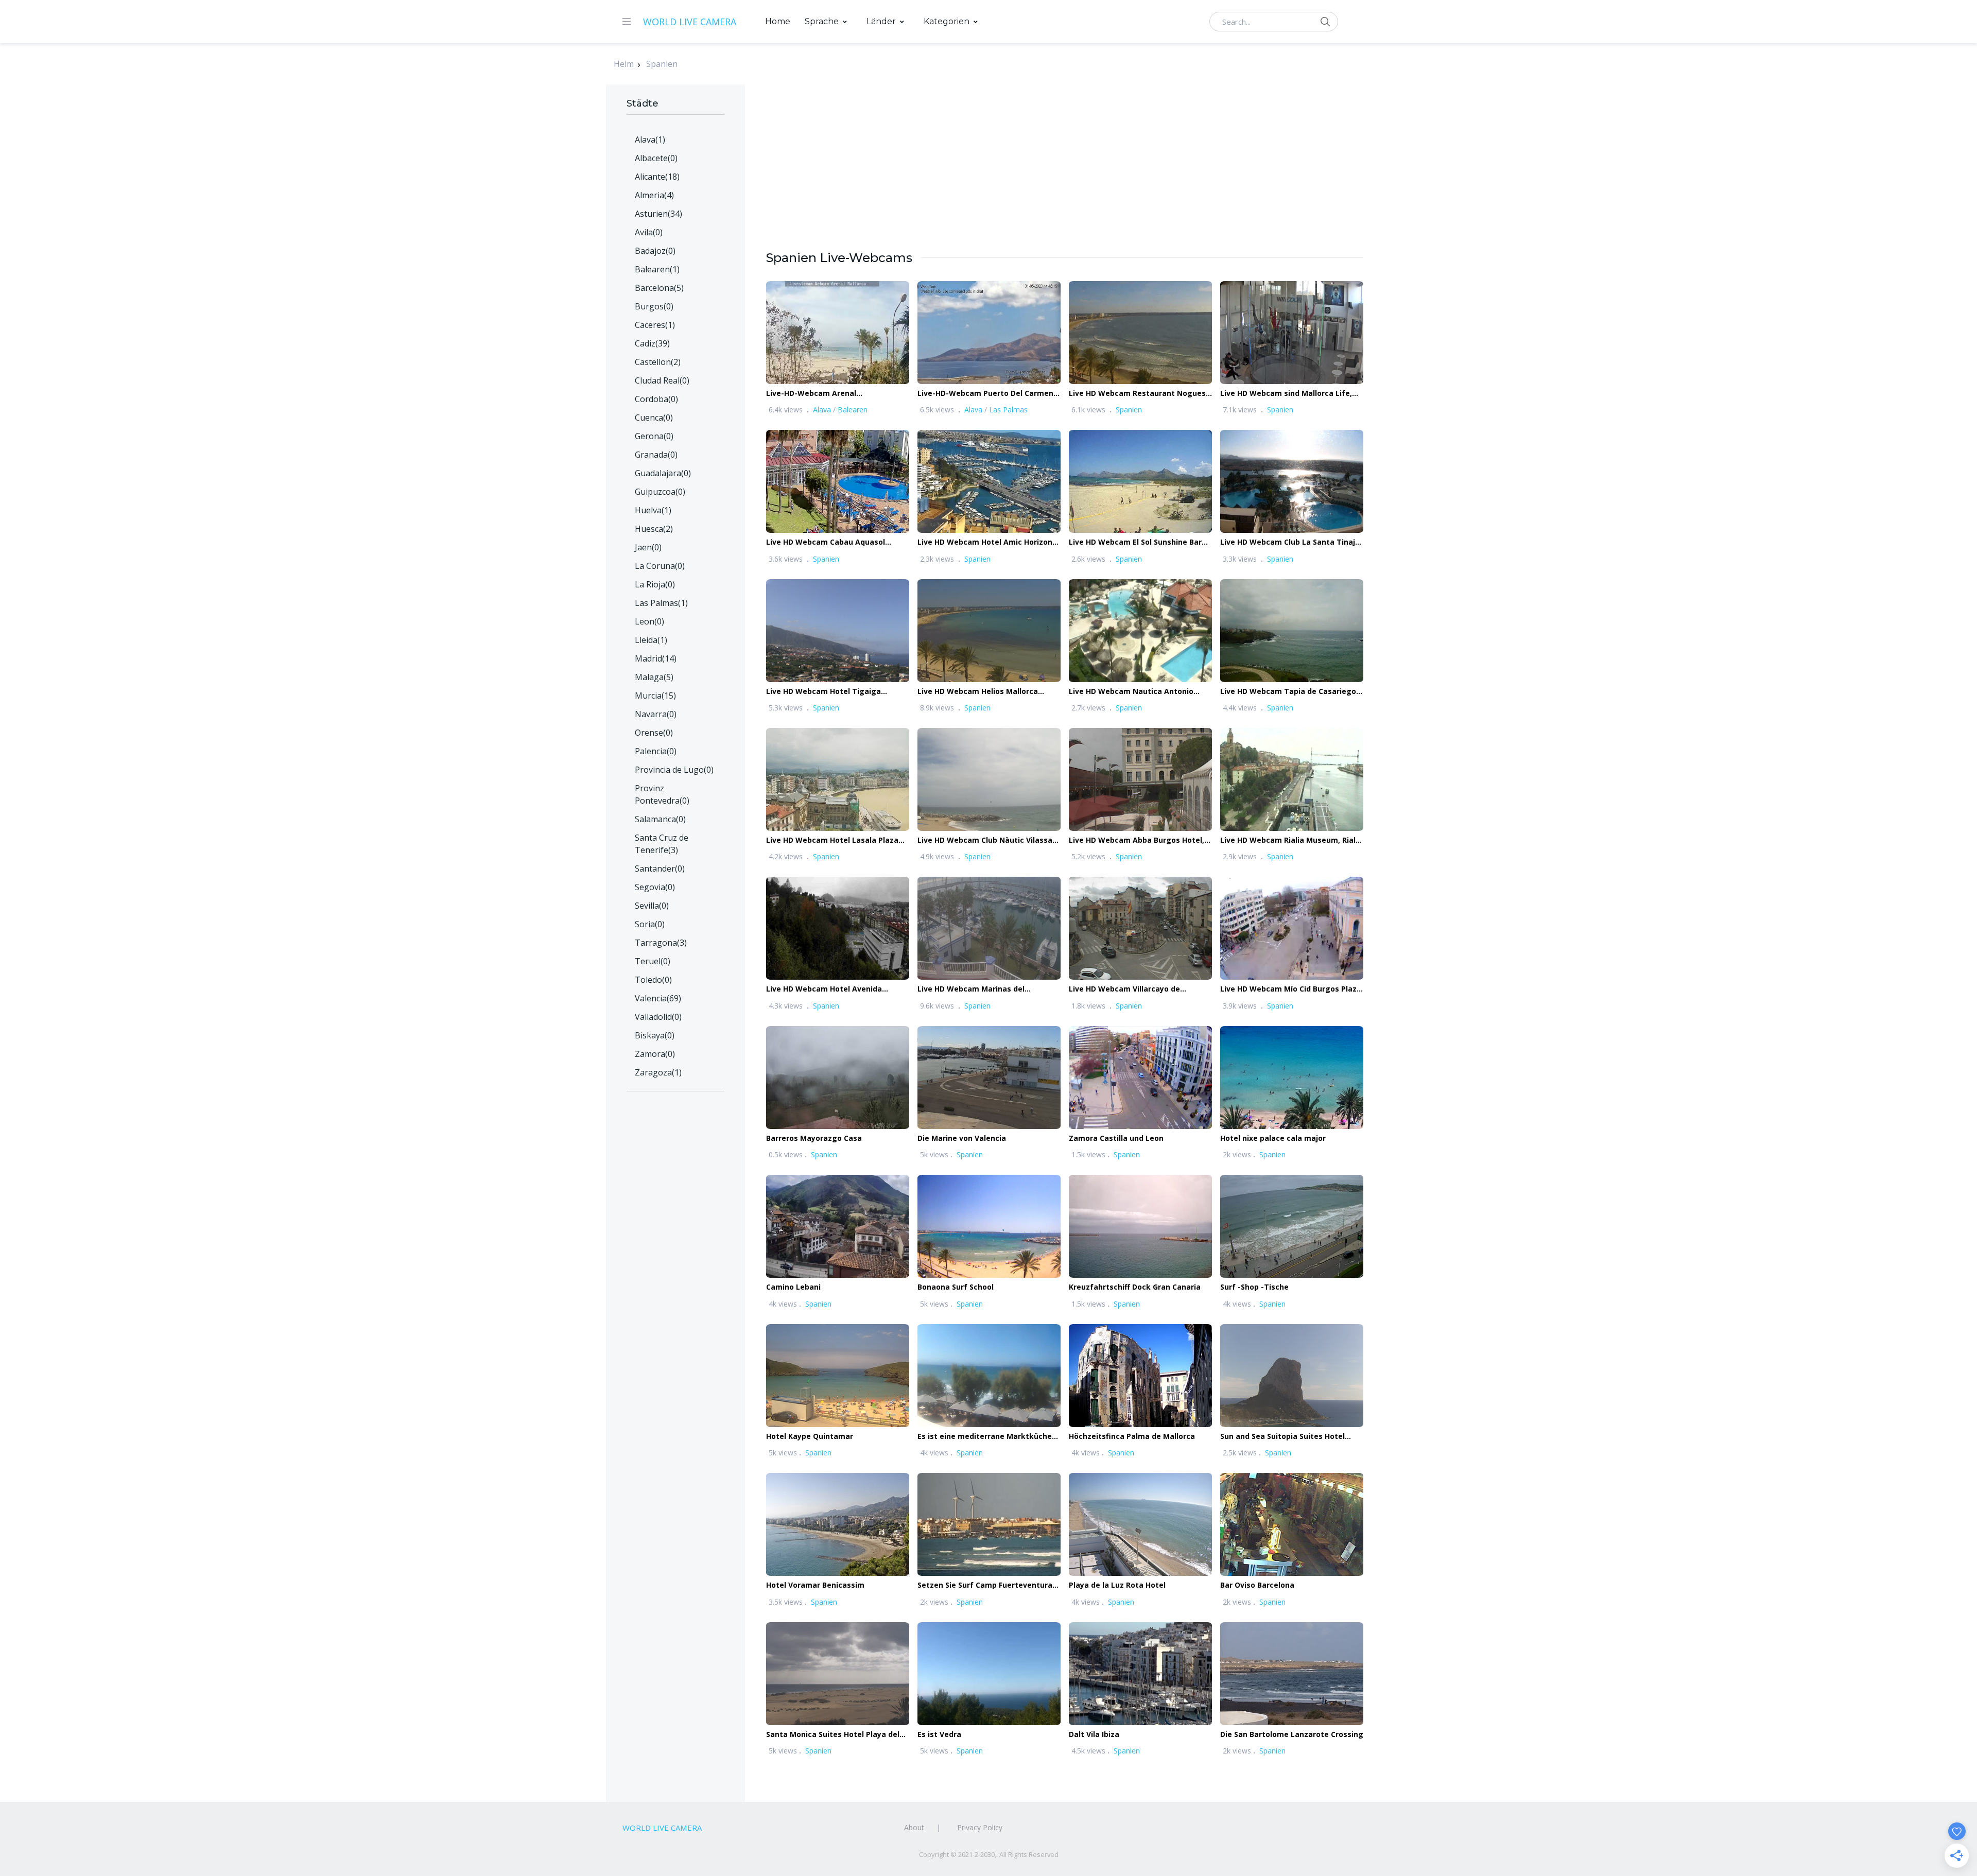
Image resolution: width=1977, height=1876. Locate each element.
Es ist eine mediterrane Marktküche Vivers (985, 1437)
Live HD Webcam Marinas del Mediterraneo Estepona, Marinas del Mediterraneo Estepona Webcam (985, 989)
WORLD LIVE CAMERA (690, 22)
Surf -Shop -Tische (1254, 1287)
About (914, 1827)
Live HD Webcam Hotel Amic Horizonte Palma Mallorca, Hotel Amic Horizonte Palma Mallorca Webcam (989, 542)
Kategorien (947, 21)
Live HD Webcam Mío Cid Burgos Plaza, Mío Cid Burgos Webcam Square (1292, 989)
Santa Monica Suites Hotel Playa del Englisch (833, 1735)
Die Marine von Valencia (962, 1138)
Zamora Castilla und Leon (1116, 1138)
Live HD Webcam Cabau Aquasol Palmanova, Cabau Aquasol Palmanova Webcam (826, 542)
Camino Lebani (793, 1287)
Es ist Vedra (939, 1734)
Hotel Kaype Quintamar (810, 1436)
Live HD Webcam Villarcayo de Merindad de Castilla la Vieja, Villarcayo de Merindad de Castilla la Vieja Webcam (1136, 989)
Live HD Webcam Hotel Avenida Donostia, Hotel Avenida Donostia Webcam (829, 989)
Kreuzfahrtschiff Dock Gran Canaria (1135, 1287)
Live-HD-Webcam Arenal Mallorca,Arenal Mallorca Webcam (829, 394)
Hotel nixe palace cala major (1273, 1138)
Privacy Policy (980, 1827)
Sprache (822, 21)
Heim (624, 64)
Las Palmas (1008, 410)
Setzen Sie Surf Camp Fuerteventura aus (985, 1585)
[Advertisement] (1065, 177)
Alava (822, 410)
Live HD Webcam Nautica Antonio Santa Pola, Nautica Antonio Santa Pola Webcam (1133, 692)
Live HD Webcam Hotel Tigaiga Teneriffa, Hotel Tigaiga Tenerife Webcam (828, 692)
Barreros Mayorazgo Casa (814, 1138)
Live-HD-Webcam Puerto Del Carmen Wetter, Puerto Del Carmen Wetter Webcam (985, 394)
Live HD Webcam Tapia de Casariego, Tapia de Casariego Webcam (1289, 692)
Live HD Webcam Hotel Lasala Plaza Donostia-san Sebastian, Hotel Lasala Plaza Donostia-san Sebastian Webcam (836, 840)
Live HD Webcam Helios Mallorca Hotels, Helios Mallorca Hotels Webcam (978, 692)
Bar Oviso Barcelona (1257, 1585)
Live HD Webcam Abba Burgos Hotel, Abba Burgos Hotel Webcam (1137, 840)
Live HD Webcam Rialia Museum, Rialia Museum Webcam (1291, 840)
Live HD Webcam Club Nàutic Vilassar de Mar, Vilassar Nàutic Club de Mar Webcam (986, 840)
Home (778, 21)
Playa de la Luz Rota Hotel (1117, 1585)
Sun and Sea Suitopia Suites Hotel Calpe (1282, 1437)
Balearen (853, 410)
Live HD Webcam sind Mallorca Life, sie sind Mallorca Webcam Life (1286, 394)
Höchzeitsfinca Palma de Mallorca (1132, 1436)
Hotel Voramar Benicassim (815, 1585)
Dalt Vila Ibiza (1094, 1734)
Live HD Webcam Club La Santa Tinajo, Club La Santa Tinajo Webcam (1291, 542)
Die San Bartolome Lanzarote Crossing (1292, 1734)
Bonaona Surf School (956, 1287)
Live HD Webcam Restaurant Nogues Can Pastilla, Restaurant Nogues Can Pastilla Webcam (1137, 394)
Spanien (662, 64)
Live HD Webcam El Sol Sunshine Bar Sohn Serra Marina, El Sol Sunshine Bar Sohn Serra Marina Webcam (1139, 542)
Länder (881, 21)
